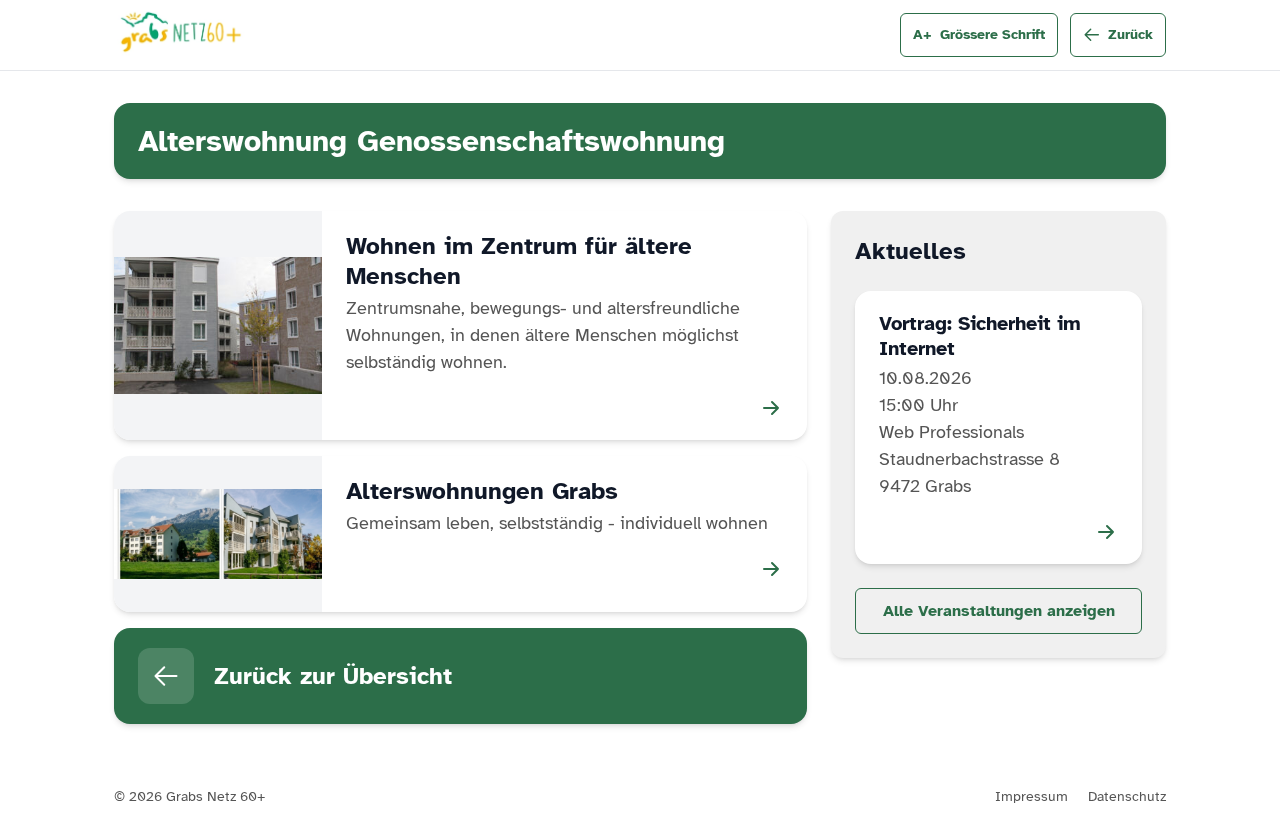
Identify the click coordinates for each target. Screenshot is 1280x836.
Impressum (1031, 796)
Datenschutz (1127, 796)
